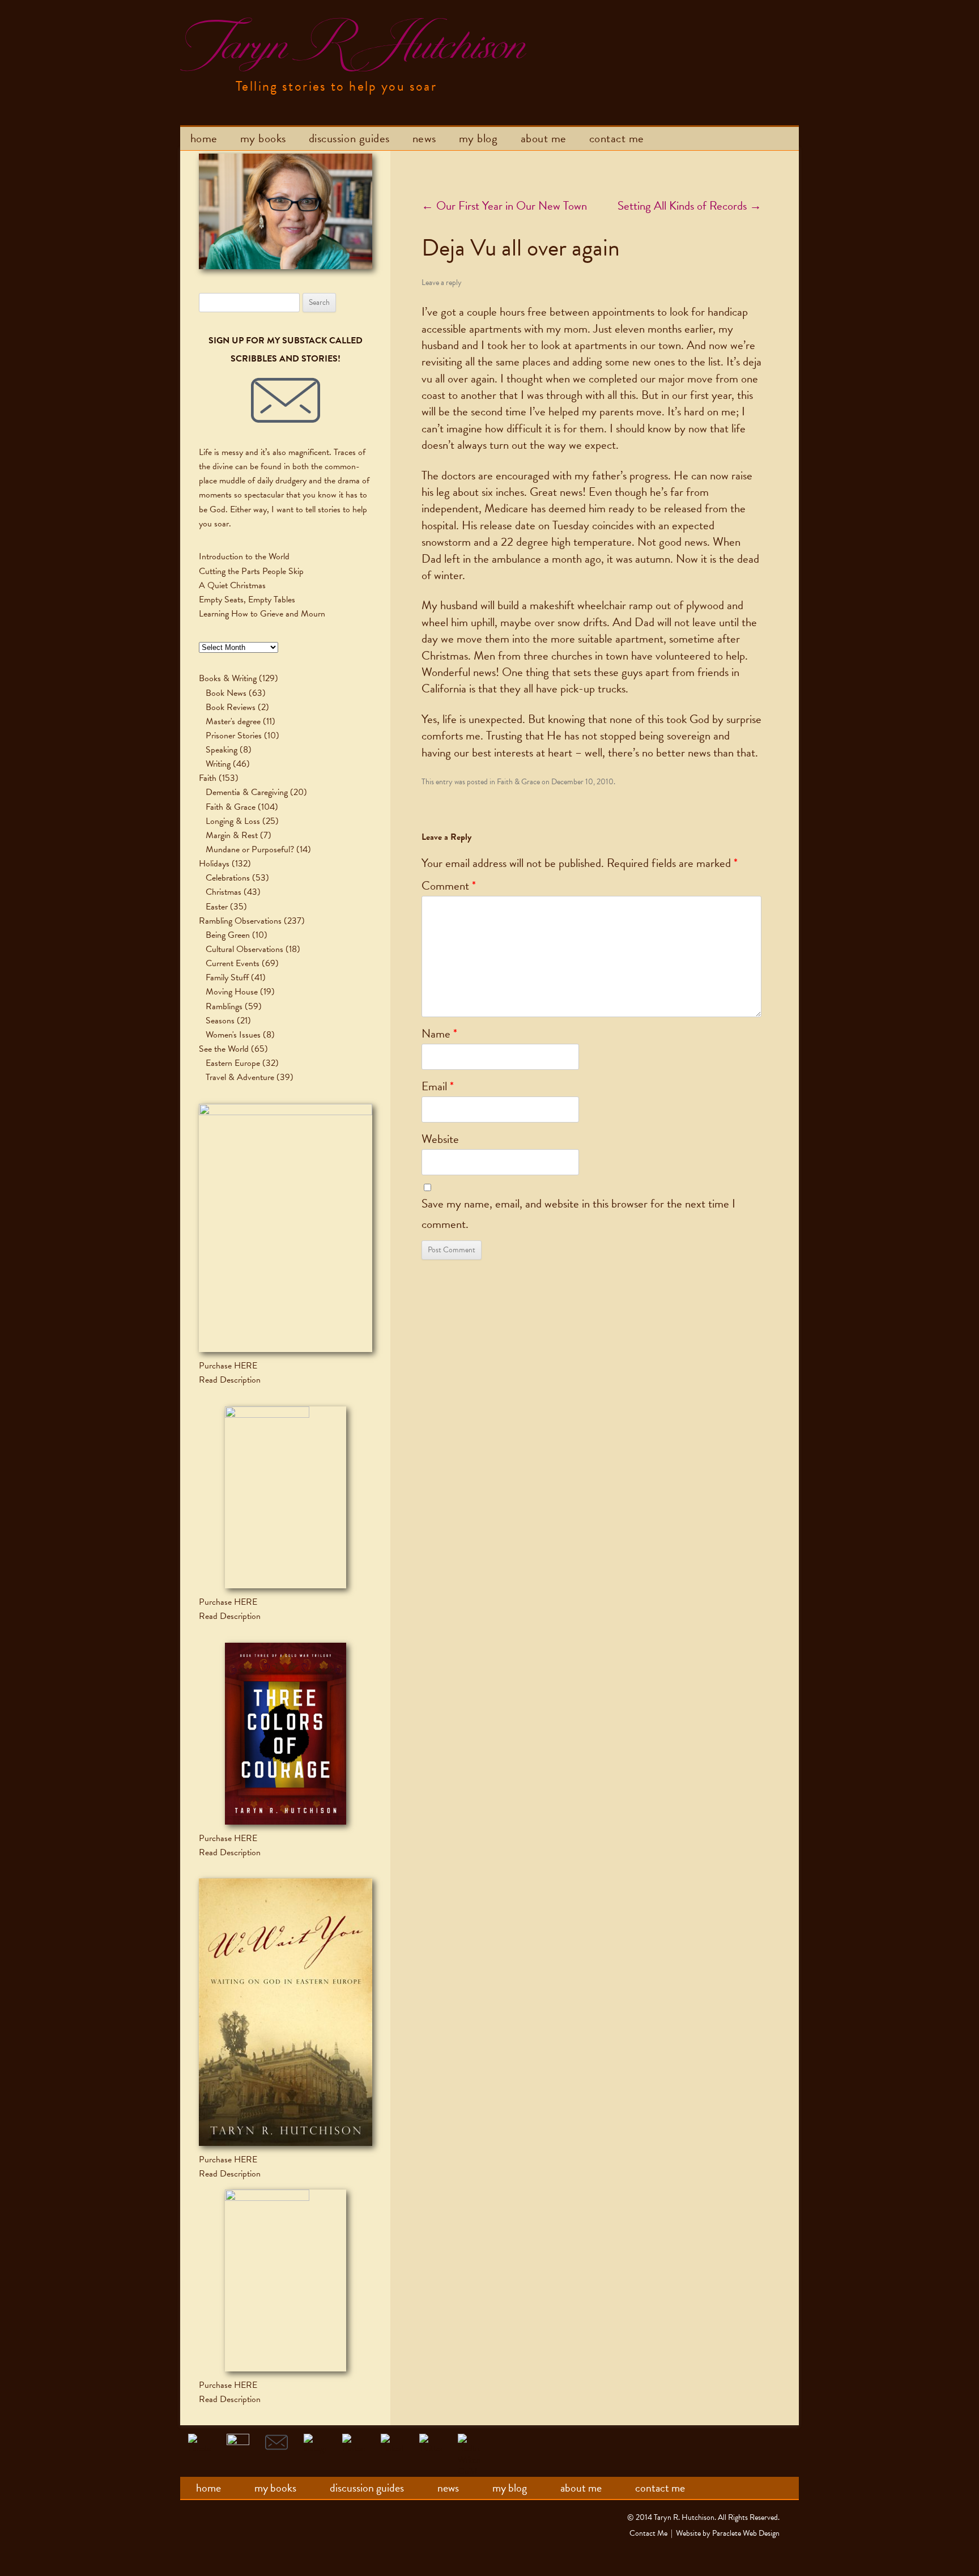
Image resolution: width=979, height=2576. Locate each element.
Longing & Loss (233, 821)
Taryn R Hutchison (351, 45)
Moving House (232, 992)
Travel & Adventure (240, 1077)
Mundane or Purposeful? (250, 849)
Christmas (224, 892)
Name (439, 1034)
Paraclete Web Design (746, 2533)
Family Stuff (227, 977)
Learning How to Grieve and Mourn (262, 614)
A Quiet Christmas (232, 585)
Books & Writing (228, 678)
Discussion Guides (349, 138)
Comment (449, 886)
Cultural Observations (244, 949)
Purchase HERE (228, 1366)
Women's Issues (233, 1035)
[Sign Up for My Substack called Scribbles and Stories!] (286, 401)
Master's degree (233, 721)
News (424, 138)
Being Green (228, 935)
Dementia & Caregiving (247, 792)
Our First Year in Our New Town (504, 206)
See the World (224, 1049)
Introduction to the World (244, 556)
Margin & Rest (232, 835)
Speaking (222, 750)
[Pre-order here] (286, 1228)
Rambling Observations (240, 921)
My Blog (478, 138)
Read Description (230, 1380)
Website (440, 1139)
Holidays (214, 864)
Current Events (233, 963)
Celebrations (228, 878)
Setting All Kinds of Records (689, 206)
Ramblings (224, 1006)
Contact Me (617, 138)
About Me (544, 138)
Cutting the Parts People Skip (251, 571)
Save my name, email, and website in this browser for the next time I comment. (578, 1214)
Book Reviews (231, 707)
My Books (263, 138)
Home (204, 138)
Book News (226, 693)
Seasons (220, 1021)
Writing (218, 764)
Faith (208, 778)
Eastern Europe (233, 1063)
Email (438, 1086)
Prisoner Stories (234, 736)
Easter (217, 907)
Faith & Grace (518, 782)
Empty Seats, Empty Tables (247, 600)
